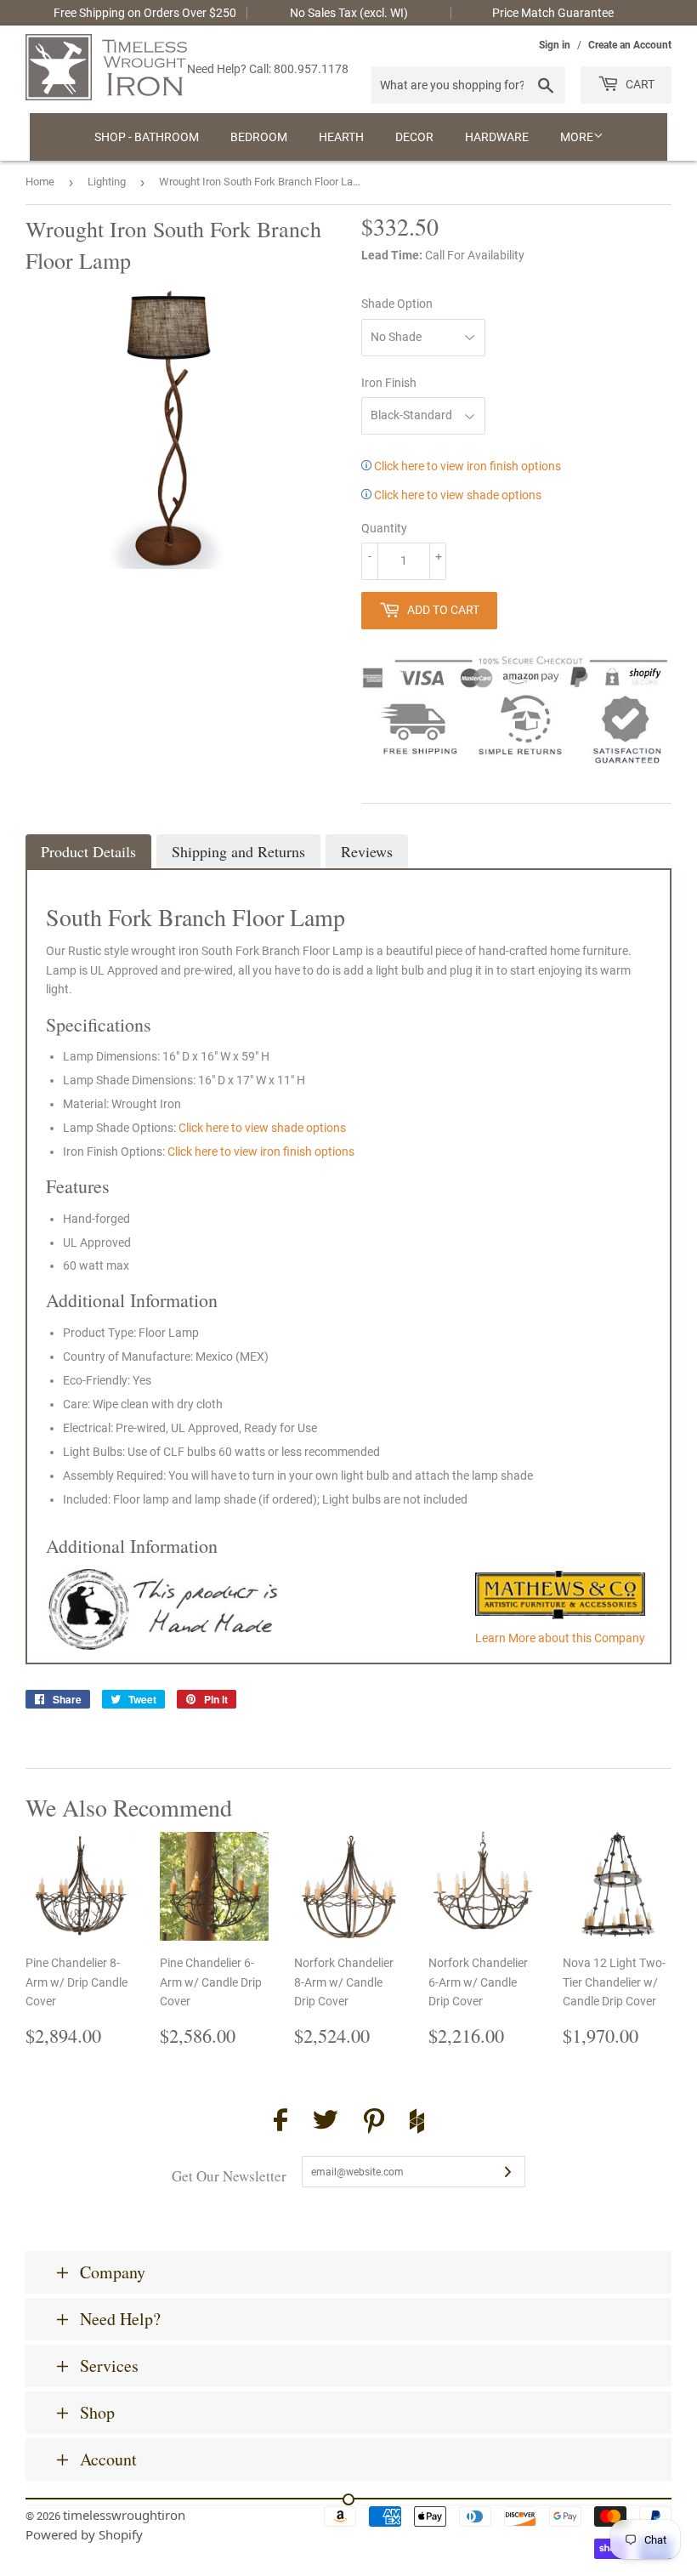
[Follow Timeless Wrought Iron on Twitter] (326, 2122)
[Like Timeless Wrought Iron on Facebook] (280, 2122)
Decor (414, 137)
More (577, 137)
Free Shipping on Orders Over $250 (145, 13)
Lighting (107, 182)
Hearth (341, 137)
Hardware (497, 137)
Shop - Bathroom (147, 137)
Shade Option (397, 304)
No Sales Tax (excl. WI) (349, 13)
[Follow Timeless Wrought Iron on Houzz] (417, 2124)
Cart (639, 84)
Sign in (555, 45)
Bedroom (259, 137)
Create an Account (630, 45)
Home (40, 182)
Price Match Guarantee (553, 13)
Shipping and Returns (238, 851)
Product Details (88, 851)
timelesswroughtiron (124, 2515)
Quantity (384, 528)
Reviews (367, 851)
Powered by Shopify (84, 2534)
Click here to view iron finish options (466, 466)
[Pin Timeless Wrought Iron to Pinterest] (374, 2124)
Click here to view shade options (456, 495)
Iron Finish (389, 383)
